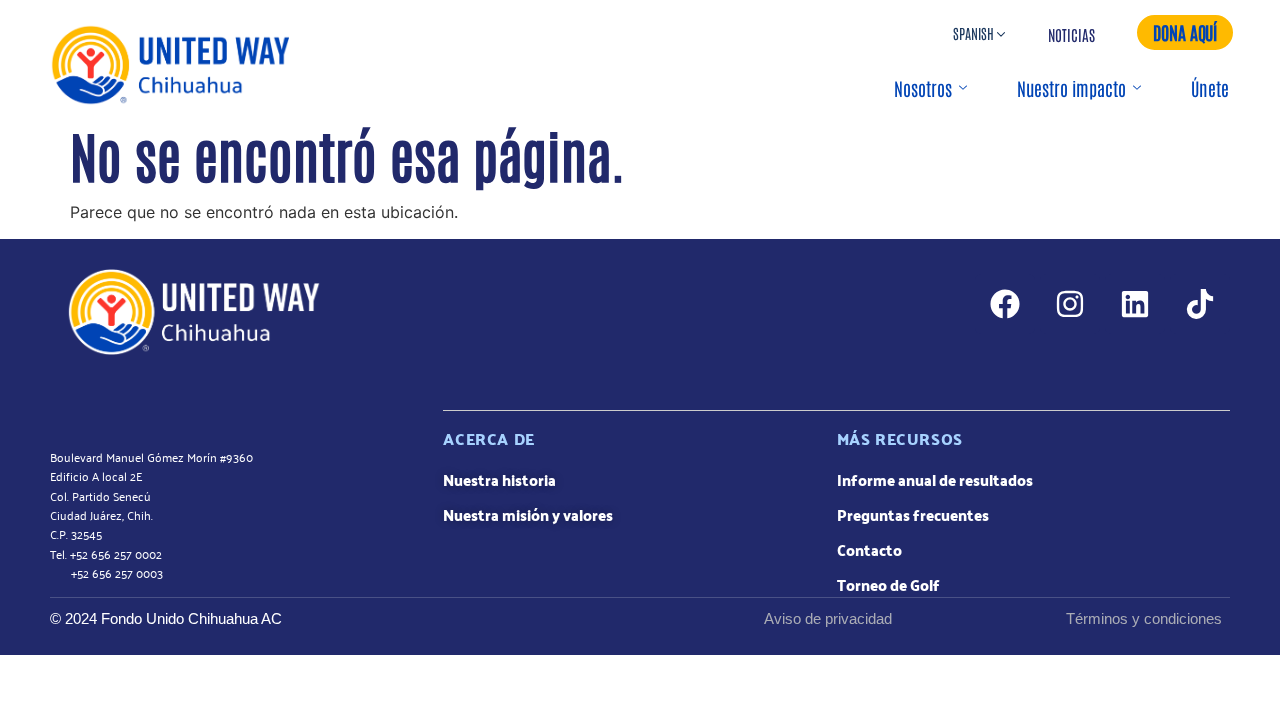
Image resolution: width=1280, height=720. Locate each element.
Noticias (1071, 34)
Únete (1210, 88)
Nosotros (923, 88)
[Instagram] (1070, 304)
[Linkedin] (1135, 304)
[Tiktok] (1200, 304)
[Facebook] (1005, 304)
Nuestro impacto (1071, 88)
